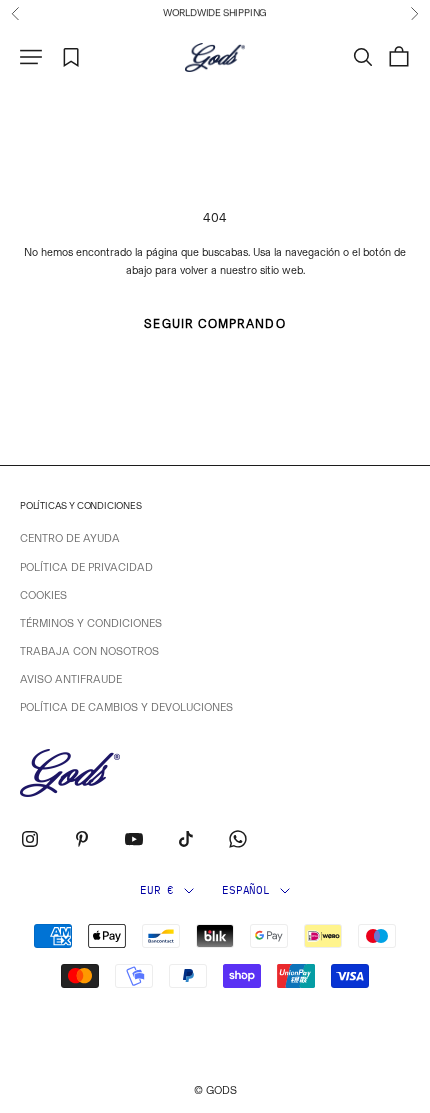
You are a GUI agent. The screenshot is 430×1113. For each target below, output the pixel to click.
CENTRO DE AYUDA (70, 538)
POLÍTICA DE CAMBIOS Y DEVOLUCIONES (126, 707)
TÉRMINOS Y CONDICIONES (91, 623)
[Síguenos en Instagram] (30, 839)
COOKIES (43, 595)
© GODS (215, 1090)
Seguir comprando (214, 324)
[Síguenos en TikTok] (186, 839)
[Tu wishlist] (71, 57)
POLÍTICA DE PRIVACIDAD (86, 567)
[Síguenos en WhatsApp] (238, 839)
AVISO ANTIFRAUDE (71, 679)
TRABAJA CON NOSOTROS (89, 651)
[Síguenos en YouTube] (134, 839)
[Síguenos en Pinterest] (82, 839)
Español (245, 890)
